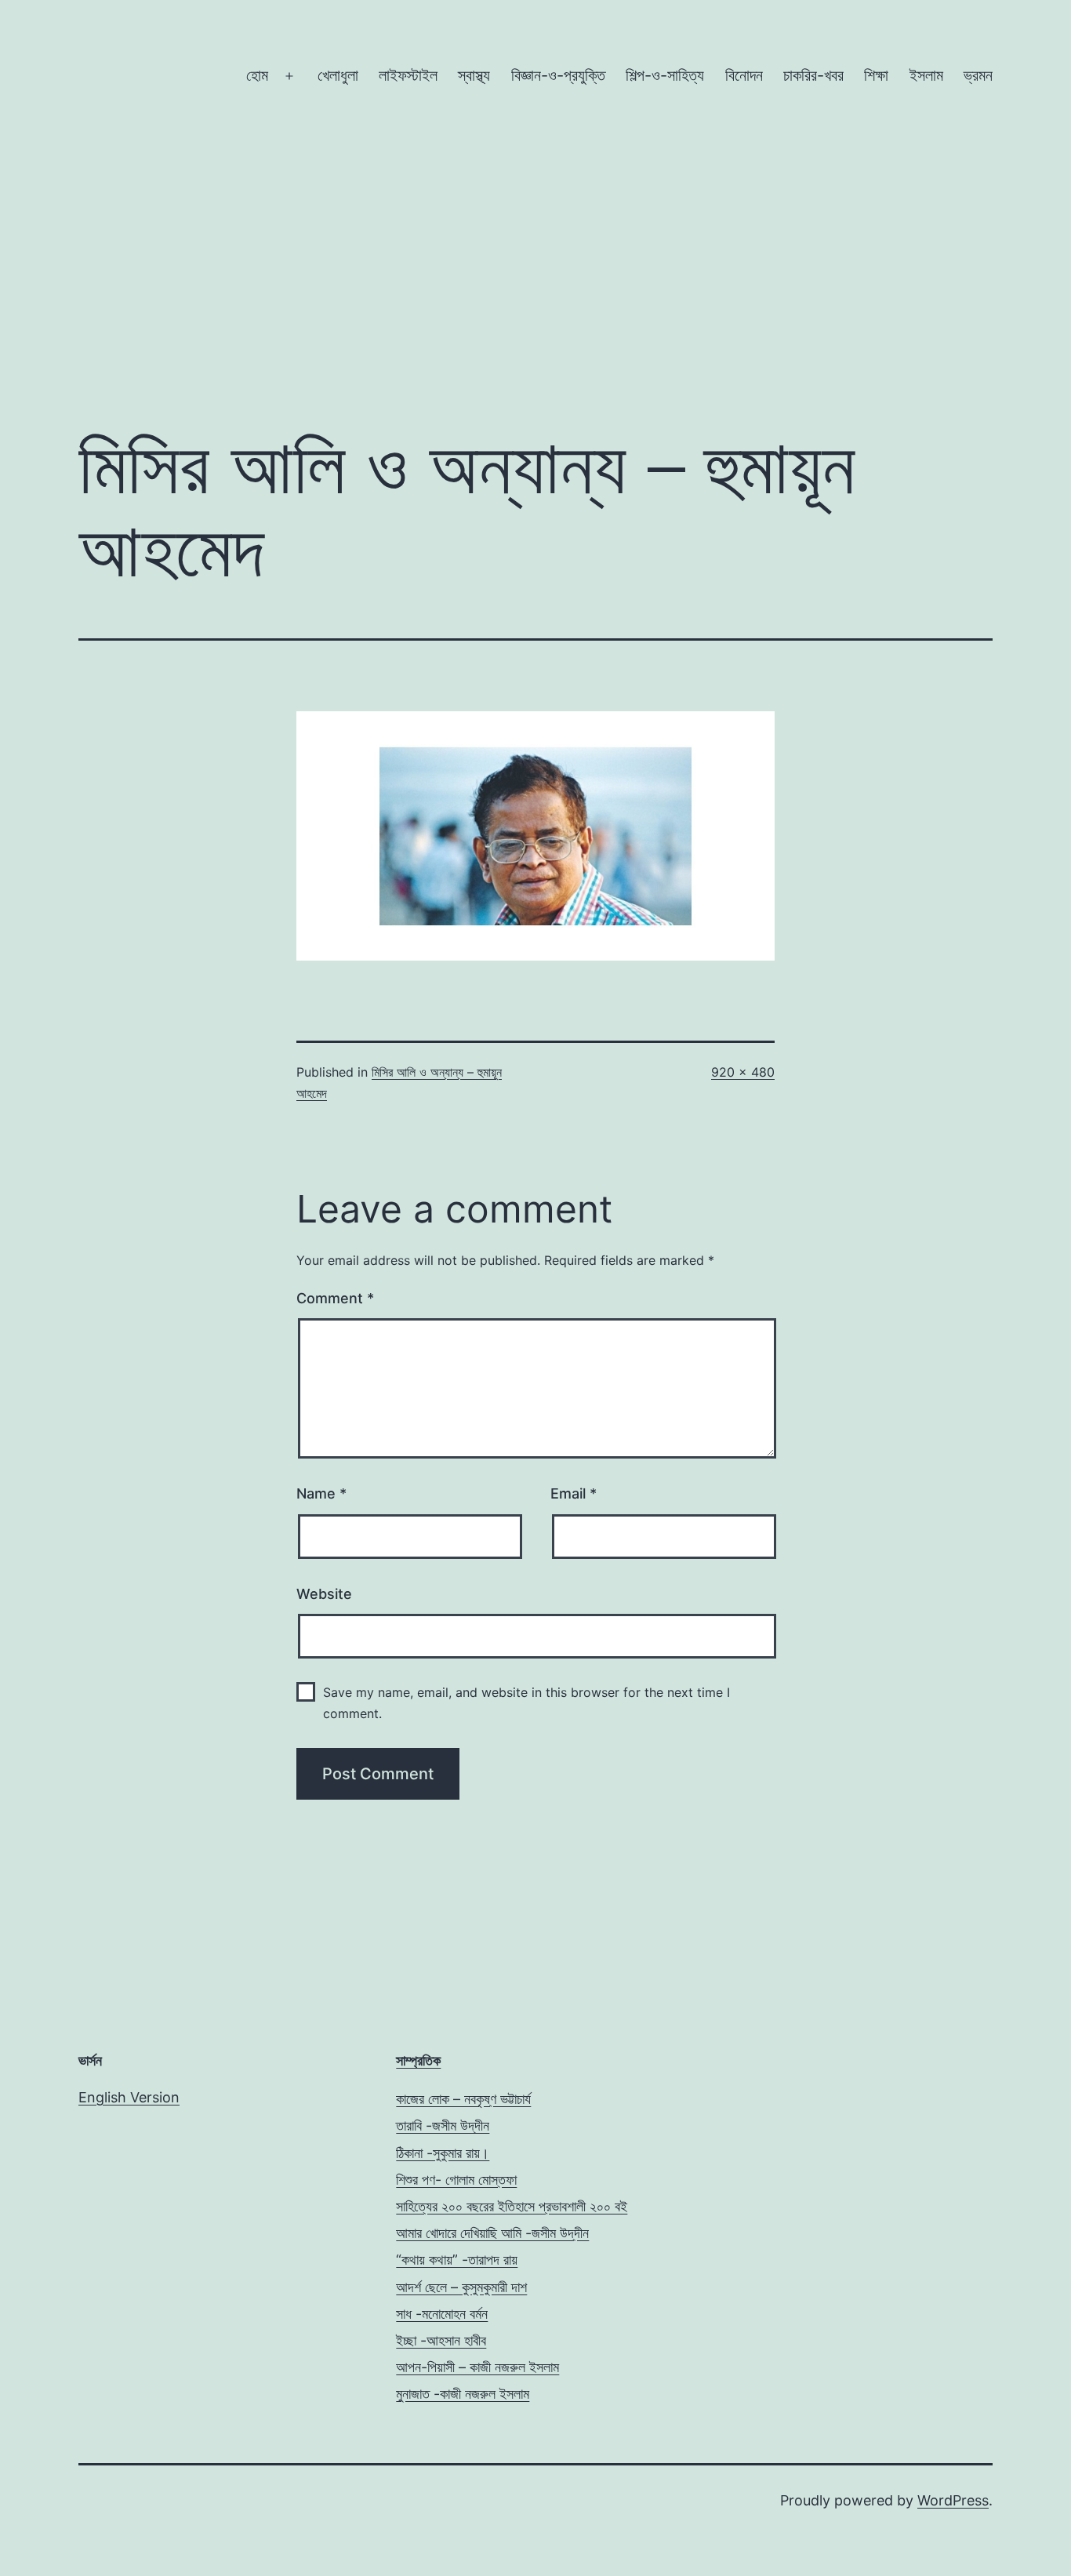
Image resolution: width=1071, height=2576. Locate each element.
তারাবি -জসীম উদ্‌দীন (443, 2125)
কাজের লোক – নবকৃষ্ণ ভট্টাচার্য (463, 2099)
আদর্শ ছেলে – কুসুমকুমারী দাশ (461, 2287)
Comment (335, 1298)
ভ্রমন (978, 75)
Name (321, 1493)
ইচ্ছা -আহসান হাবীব (441, 2340)
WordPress (953, 2500)
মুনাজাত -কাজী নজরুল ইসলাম (463, 2394)
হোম (257, 75)
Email (574, 1493)
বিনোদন (744, 75)
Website (324, 1594)
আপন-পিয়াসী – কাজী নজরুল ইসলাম (477, 2367)
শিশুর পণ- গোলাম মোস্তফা (456, 2180)
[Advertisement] (535, 284)
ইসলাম (926, 75)
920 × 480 (743, 1072)
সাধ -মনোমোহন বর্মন (442, 2314)
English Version (129, 2097)
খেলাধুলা (338, 75)
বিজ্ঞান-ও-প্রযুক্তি (558, 75)
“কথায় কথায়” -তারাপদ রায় (457, 2260)
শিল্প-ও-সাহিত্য (665, 75)
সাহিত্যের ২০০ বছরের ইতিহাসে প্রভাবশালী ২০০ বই (512, 2206)
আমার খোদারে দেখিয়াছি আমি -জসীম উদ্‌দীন (492, 2233)
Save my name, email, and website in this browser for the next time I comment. (526, 1703)
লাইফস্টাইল (408, 75)
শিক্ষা (876, 75)
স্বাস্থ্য (474, 75)
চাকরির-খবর (813, 75)
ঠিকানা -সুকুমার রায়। (443, 2153)
